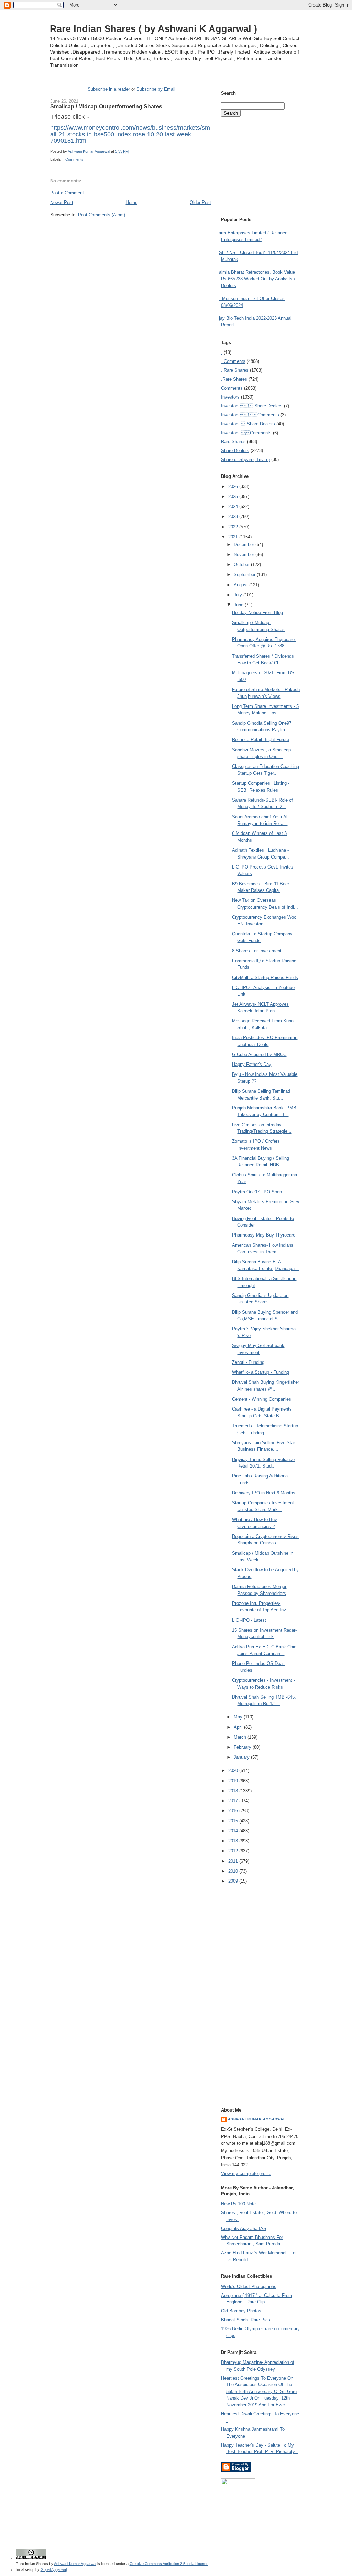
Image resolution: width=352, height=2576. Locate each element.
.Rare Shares (234, 379)
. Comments (73, 159)
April (239, 1727)
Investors (230, 397)
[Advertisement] (131, 231)
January (242, 1757)
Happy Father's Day (252, 1064)
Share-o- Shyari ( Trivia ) (245, 459)
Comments (232, 388)
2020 (234, 1770)
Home (132, 202)
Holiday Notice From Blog (257, 613)
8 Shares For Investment (257, 951)
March (241, 1737)
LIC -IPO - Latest (249, 1620)
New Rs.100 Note (238, 2204)
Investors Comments (250, 415)
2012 (234, 1851)
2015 (234, 1821)
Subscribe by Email (156, 89)
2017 (234, 1801)
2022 (234, 527)
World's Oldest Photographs (249, 2286)
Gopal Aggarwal (54, 2569)
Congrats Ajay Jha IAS (244, 2228)
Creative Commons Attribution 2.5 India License (169, 2564)
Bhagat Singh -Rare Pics (246, 2320)
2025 (234, 497)
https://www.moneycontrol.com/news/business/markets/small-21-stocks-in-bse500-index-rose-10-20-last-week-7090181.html (130, 134)
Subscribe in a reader (109, 89)
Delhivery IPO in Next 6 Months (264, 1493)
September (245, 574)
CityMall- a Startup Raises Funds (265, 977)
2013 (234, 1841)
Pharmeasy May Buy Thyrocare (264, 1235)
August (241, 585)
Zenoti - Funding (248, 1362)
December (245, 545)
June (239, 605)
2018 (234, 1791)
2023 (234, 516)
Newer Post (62, 202)
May (239, 1717)
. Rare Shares (235, 370)
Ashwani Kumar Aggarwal (257, 2119)
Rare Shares (233, 442)
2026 (234, 487)
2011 (234, 1861)
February (243, 1747)
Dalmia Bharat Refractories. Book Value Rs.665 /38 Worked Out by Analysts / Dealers (256, 279)
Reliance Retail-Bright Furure (261, 740)
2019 (234, 1781)
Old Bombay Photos (241, 2311)
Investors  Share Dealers (252, 406)
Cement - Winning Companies (262, 1399)
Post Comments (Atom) (102, 215)
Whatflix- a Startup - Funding (261, 1372)
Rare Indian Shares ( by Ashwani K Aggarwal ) (153, 29)
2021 (234, 537)
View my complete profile (246, 2173)
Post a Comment (67, 193)
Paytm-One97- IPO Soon (257, 1192)
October (242, 565)
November (245, 555)
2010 (234, 1871)
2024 (234, 507)
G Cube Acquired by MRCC (259, 1054)
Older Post (200, 202)
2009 (234, 1881)
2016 (234, 1811)
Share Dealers (235, 451)
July (239, 595)
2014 (234, 1831)
